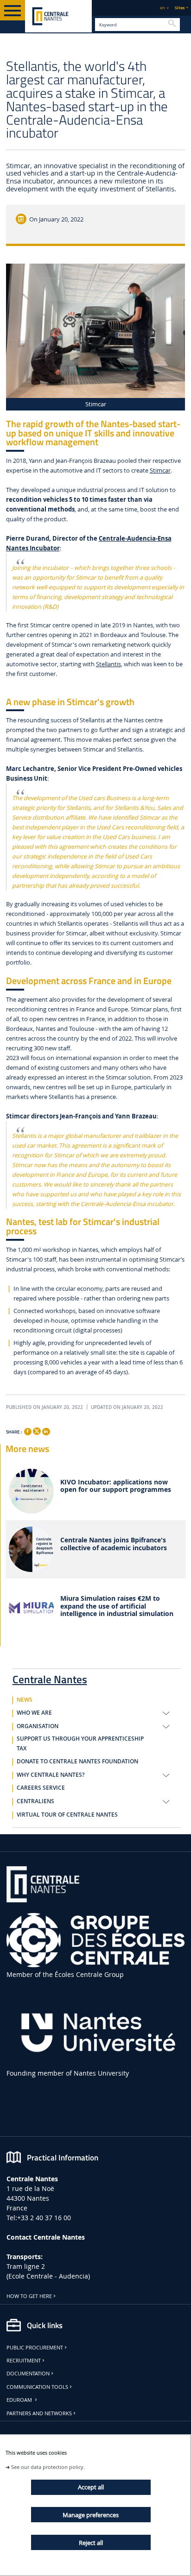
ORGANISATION (38, 1726)
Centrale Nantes (50, 1678)
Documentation (28, 2374)
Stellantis (108, 664)
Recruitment (24, 2361)
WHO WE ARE (34, 1713)
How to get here (29, 2296)
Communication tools (37, 2387)
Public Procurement (35, 2348)
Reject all (91, 2543)
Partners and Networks (39, 2413)
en (162, 8)
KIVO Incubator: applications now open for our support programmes (116, 1486)
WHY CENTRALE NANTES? (51, 1775)
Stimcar (160, 470)
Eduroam (20, 2400)
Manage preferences (91, 2515)
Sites (180, 8)
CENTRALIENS (35, 1801)
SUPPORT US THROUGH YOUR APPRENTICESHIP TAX (80, 1744)
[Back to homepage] (58, 16)
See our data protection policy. (48, 2467)
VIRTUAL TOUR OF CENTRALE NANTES (67, 1815)
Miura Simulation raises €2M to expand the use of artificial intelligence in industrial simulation (117, 1606)
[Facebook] (28, 1432)
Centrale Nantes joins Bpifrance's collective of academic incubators (114, 1544)
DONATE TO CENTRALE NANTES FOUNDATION (77, 1762)
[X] (37, 1430)
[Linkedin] (46, 1432)
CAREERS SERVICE (41, 1788)
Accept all (91, 2487)
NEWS (25, 1700)
